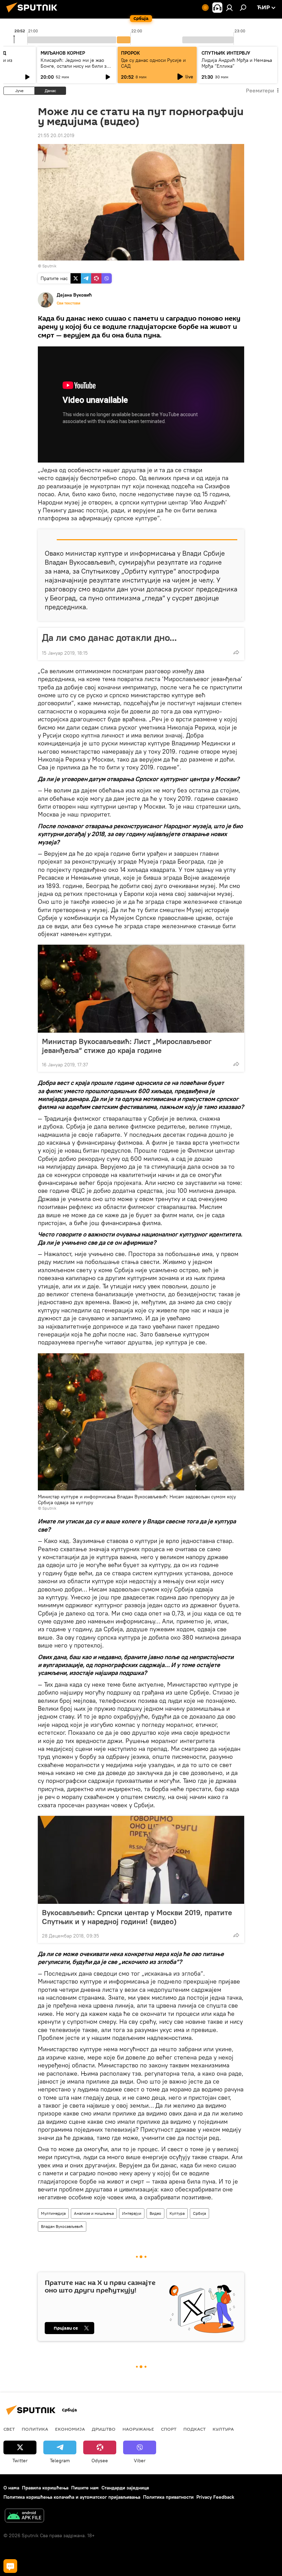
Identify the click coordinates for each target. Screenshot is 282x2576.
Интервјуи (132, 2213)
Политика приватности (168, 2497)
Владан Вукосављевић (62, 2226)
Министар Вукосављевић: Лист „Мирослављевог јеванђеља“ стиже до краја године (127, 1046)
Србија (199, 2213)
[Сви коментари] (10, 2566)
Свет (9, 2429)
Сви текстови (68, 303)
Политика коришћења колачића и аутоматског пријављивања (72, 2497)
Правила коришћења (45, 2488)
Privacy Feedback (215, 2497)
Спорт (169, 2429)
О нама (11, 2488)
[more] (236, 652)
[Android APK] (24, 2516)
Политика (35, 2429)
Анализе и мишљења (94, 2213)
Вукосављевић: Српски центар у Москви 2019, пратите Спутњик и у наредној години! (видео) (137, 1917)
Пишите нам (85, 2488)
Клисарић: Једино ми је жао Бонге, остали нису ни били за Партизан (75, 66)
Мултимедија (53, 2213)
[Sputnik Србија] (34, 13)
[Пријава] (229, 8)
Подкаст (194, 2429)
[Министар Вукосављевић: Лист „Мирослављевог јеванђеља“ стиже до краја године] (141, 989)
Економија (70, 2429)
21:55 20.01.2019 (56, 135)
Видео (155, 2213)
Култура (177, 2213)
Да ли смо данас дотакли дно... (109, 637)
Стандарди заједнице (125, 2488)
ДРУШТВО (104, 2429)
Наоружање (138, 2429)
